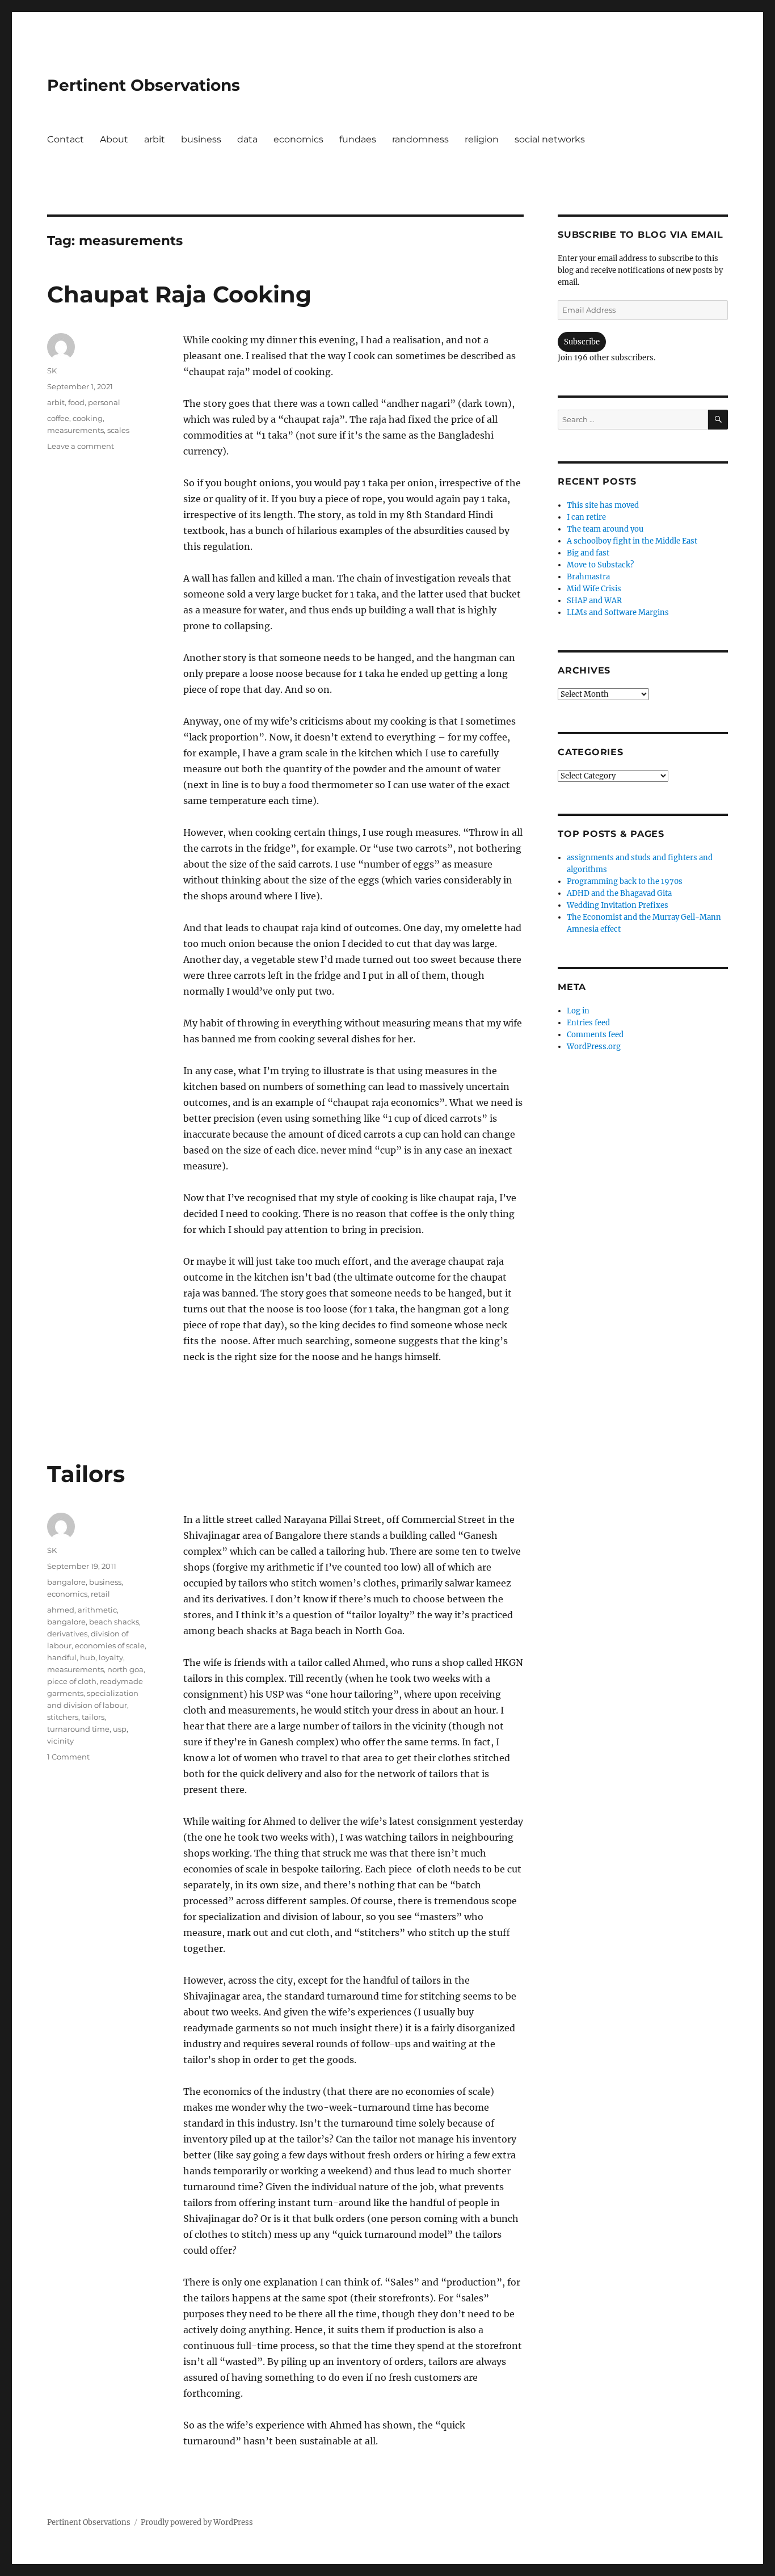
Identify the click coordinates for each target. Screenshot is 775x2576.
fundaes (358, 139)
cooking (88, 418)
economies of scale (110, 1645)
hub (88, 1657)
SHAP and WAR (594, 601)
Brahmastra (588, 577)
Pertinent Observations (144, 85)
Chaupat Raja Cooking (179, 294)
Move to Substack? (600, 565)
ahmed (61, 1610)
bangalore (66, 1582)
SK (52, 371)
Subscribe (582, 342)
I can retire (586, 517)
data (247, 139)
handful (62, 1657)
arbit (155, 139)
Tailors (86, 1474)
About (114, 139)
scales (118, 430)
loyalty (111, 1657)
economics (298, 139)
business (201, 139)
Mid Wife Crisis (594, 589)
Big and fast (588, 553)
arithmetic (97, 1610)
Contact (66, 139)
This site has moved (603, 505)
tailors (93, 1717)
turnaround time (78, 1729)
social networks (550, 139)
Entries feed (588, 1023)
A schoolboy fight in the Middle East (632, 541)
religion (482, 139)
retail (100, 1594)
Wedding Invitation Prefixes (618, 905)
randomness (420, 139)
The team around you (605, 529)
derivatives (67, 1634)
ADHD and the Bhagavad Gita (619, 893)
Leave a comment (81, 446)
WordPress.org (594, 1047)
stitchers (63, 1717)
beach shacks (114, 1622)
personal (104, 402)
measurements (75, 430)
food (76, 402)
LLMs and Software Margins (618, 613)
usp (120, 1729)
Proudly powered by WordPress (197, 2522)
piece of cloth (72, 1681)
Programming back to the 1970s (625, 881)
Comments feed (595, 1035)
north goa (125, 1669)
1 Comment (68, 1757)
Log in (578, 1011)
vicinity (60, 1741)
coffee (58, 418)
